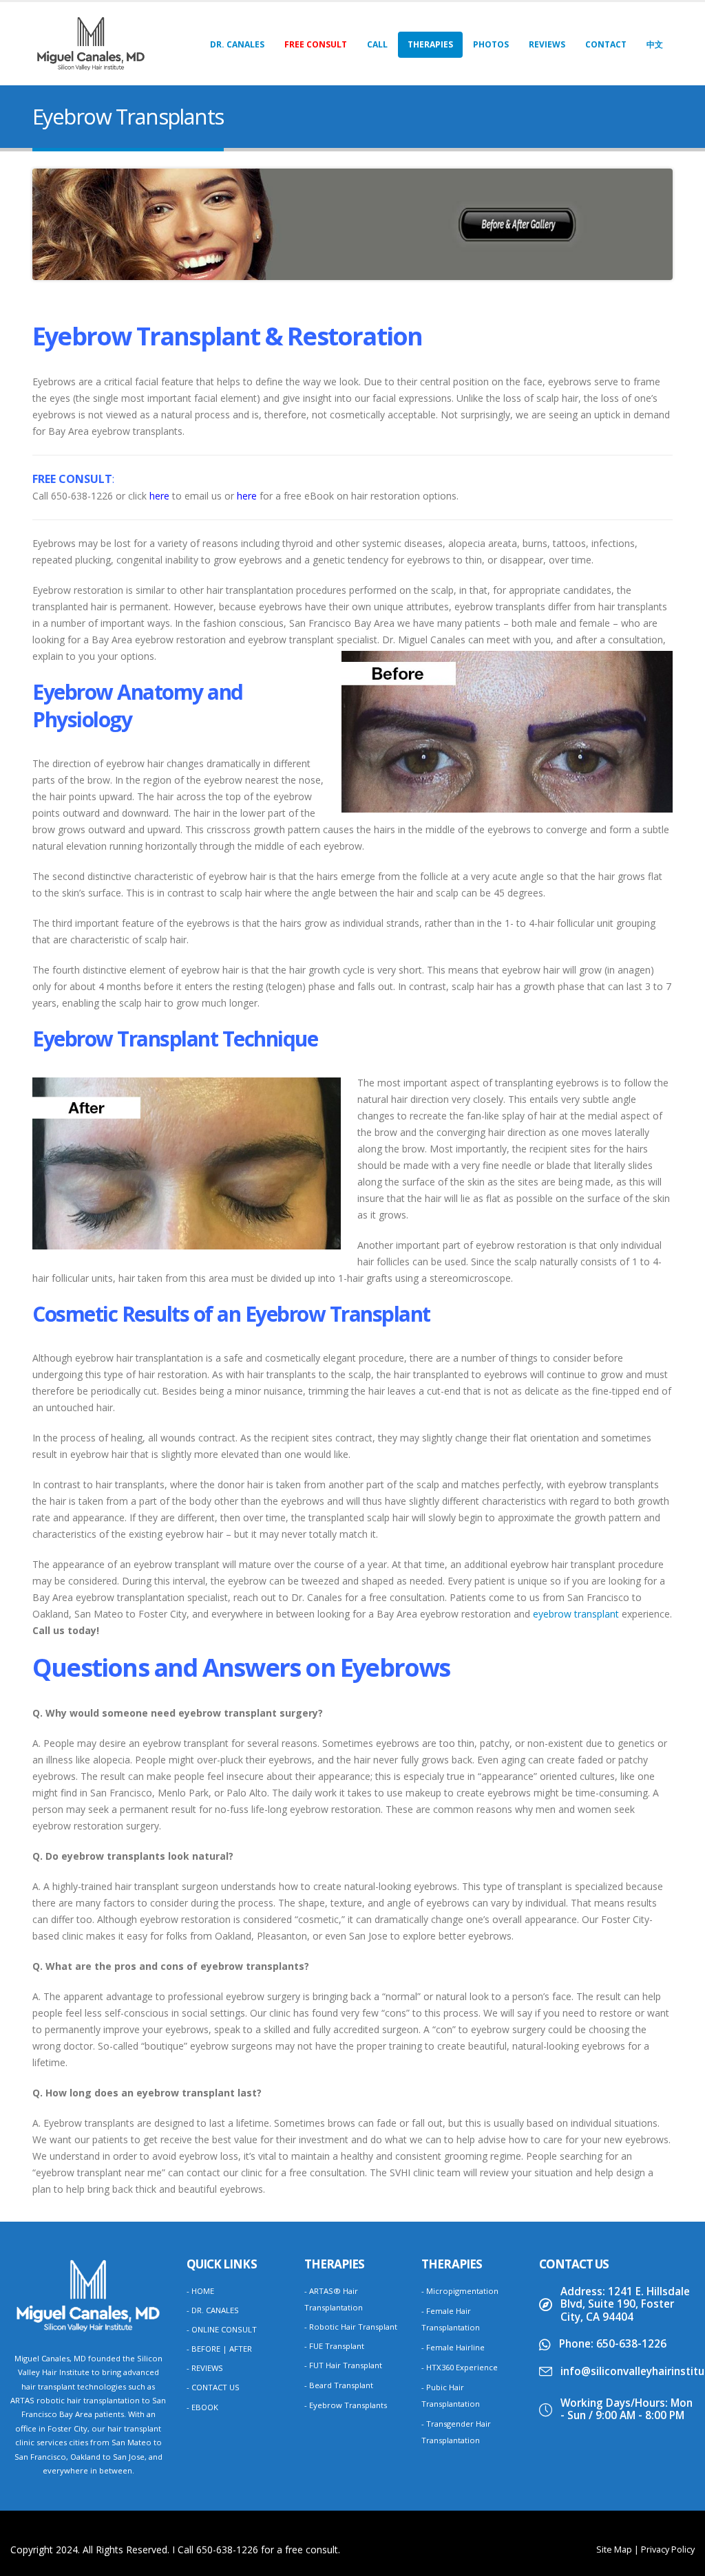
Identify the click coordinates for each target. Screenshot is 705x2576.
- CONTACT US (213, 2387)
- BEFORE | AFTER (219, 2349)
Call (377, 44)
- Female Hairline (453, 2347)
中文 (655, 44)
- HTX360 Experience (460, 2367)
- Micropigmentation (460, 2291)
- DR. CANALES (213, 2310)
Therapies (430, 44)
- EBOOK (202, 2407)
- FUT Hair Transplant (343, 2365)
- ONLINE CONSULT (222, 2329)
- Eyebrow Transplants (346, 2405)
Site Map (614, 2550)
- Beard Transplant (339, 2385)
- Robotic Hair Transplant (351, 2327)
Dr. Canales (237, 44)
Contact (606, 44)
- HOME (200, 2291)
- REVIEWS (205, 2368)
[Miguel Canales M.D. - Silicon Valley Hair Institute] (91, 44)
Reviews (547, 44)
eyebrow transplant (576, 1614)
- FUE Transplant (334, 2346)
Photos (491, 44)
